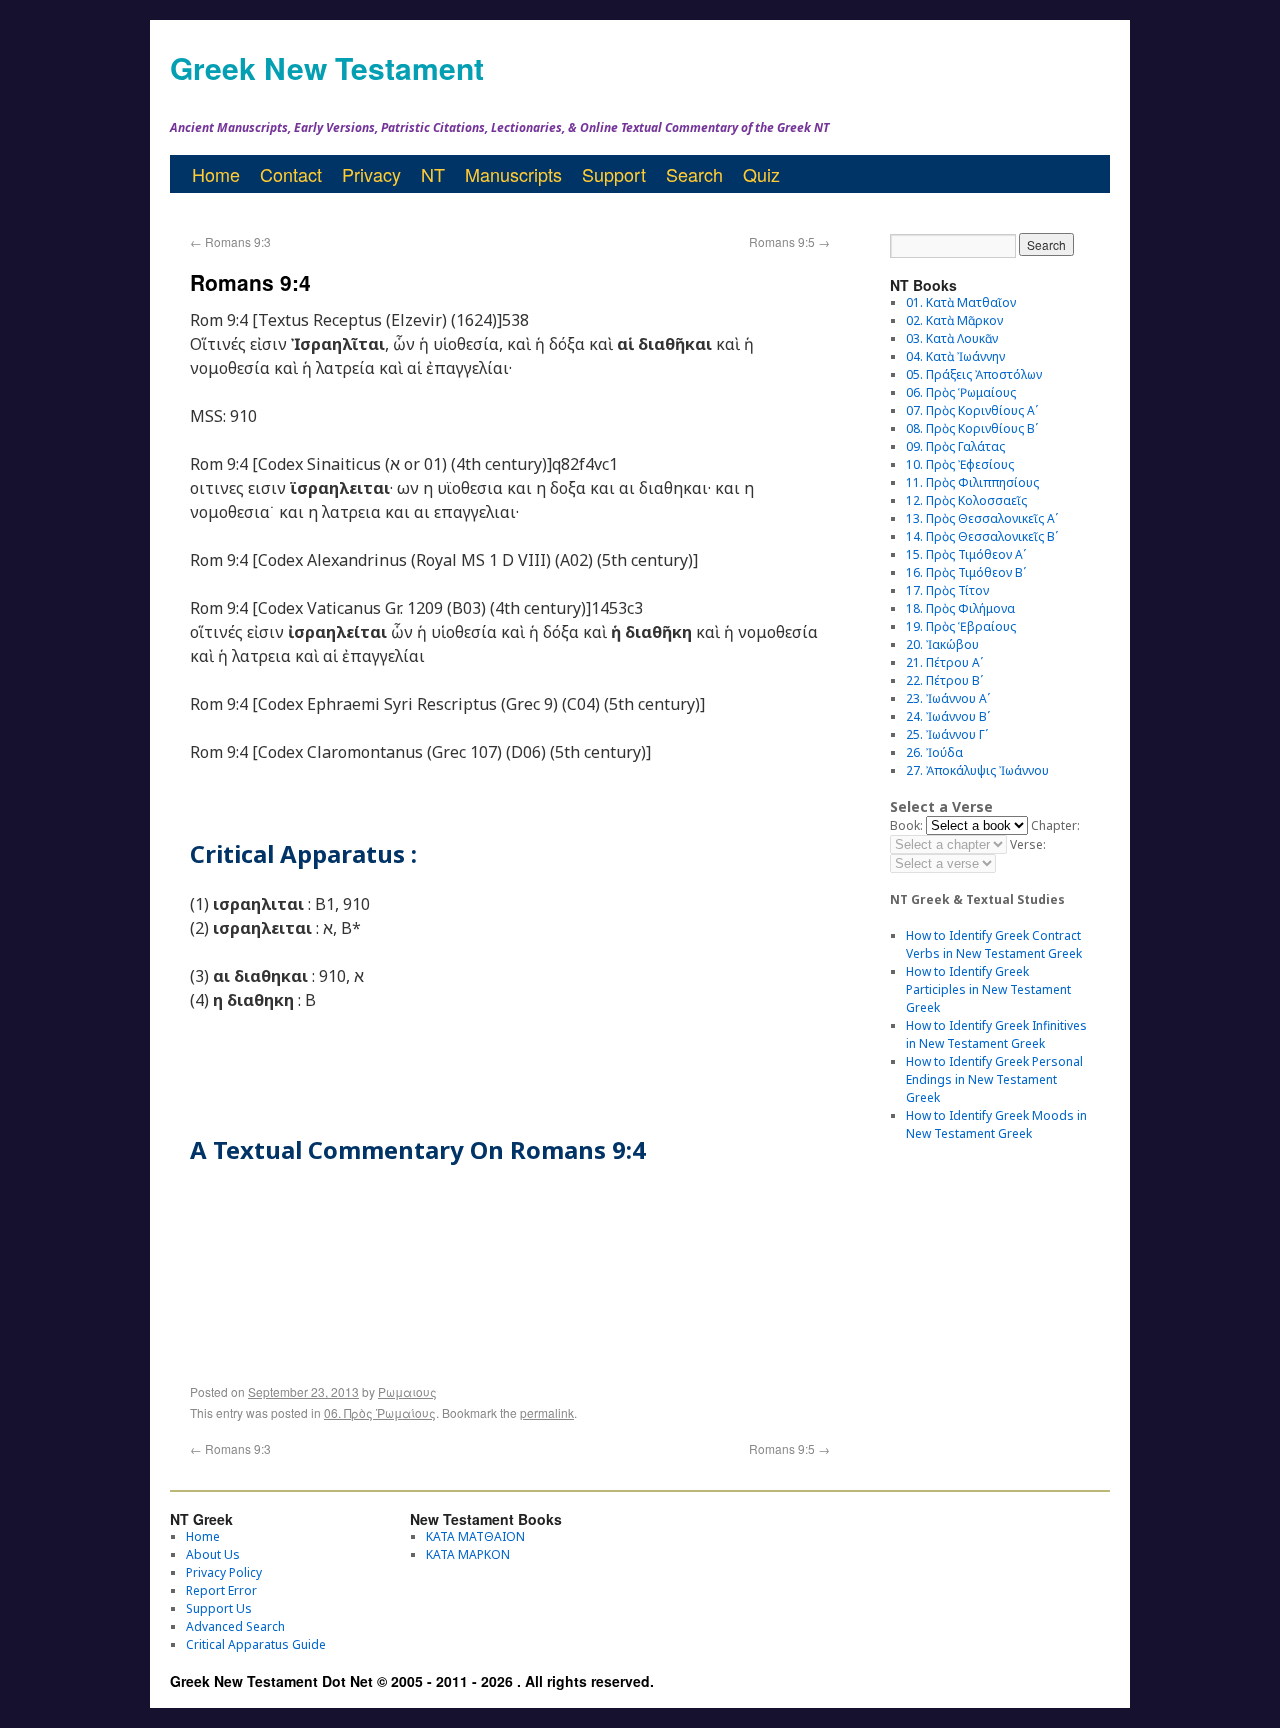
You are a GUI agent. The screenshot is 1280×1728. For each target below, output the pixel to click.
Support (614, 174)
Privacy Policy (224, 1572)
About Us (213, 1554)
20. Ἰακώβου (942, 644)
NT (433, 174)
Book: (906, 825)
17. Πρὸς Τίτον (947, 590)
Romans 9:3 (230, 241)
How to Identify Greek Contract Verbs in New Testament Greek (994, 944)
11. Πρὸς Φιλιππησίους (972, 482)
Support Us (219, 1608)
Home (216, 174)
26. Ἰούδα (934, 752)
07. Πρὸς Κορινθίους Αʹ (972, 410)
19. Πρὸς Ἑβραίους (961, 626)
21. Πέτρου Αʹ (944, 662)
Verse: (1028, 844)
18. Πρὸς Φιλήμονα (960, 608)
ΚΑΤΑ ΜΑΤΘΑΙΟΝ (475, 1536)
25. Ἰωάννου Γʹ (947, 734)
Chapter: (1055, 825)
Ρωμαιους (407, 1391)
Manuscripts (513, 174)
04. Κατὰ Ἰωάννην (955, 356)
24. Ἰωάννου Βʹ (948, 716)
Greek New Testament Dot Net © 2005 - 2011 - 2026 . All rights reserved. (412, 1681)
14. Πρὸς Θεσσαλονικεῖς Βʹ (982, 536)
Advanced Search (235, 1626)
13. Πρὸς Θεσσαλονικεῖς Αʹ (982, 518)
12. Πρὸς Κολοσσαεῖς (966, 500)
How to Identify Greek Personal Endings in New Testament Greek (994, 1079)
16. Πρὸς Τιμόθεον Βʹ (966, 572)
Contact (291, 174)
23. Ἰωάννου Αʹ (948, 698)
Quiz (761, 174)
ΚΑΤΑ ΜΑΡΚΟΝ (468, 1554)
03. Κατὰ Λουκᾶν (952, 338)
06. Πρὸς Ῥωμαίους (380, 1412)
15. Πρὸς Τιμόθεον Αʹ (966, 554)
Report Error (221, 1590)
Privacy (371, 174)
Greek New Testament (327, 67)
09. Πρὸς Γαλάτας (955, 446)
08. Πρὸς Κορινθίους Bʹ (972, 428)
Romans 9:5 (789, 241)
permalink (547, 1412)
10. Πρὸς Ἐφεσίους (960, 464)
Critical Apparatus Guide (256, 1644)
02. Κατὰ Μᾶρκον (954, 320)
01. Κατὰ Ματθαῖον (961, 302)
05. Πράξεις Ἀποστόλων (974, 374)
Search (694, 174)
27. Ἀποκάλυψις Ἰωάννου (977, 770)
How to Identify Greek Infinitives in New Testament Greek (996, 1034)
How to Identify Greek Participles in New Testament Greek (988, 989)
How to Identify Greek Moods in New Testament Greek (996, 1124)
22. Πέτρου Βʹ (944, 680)
